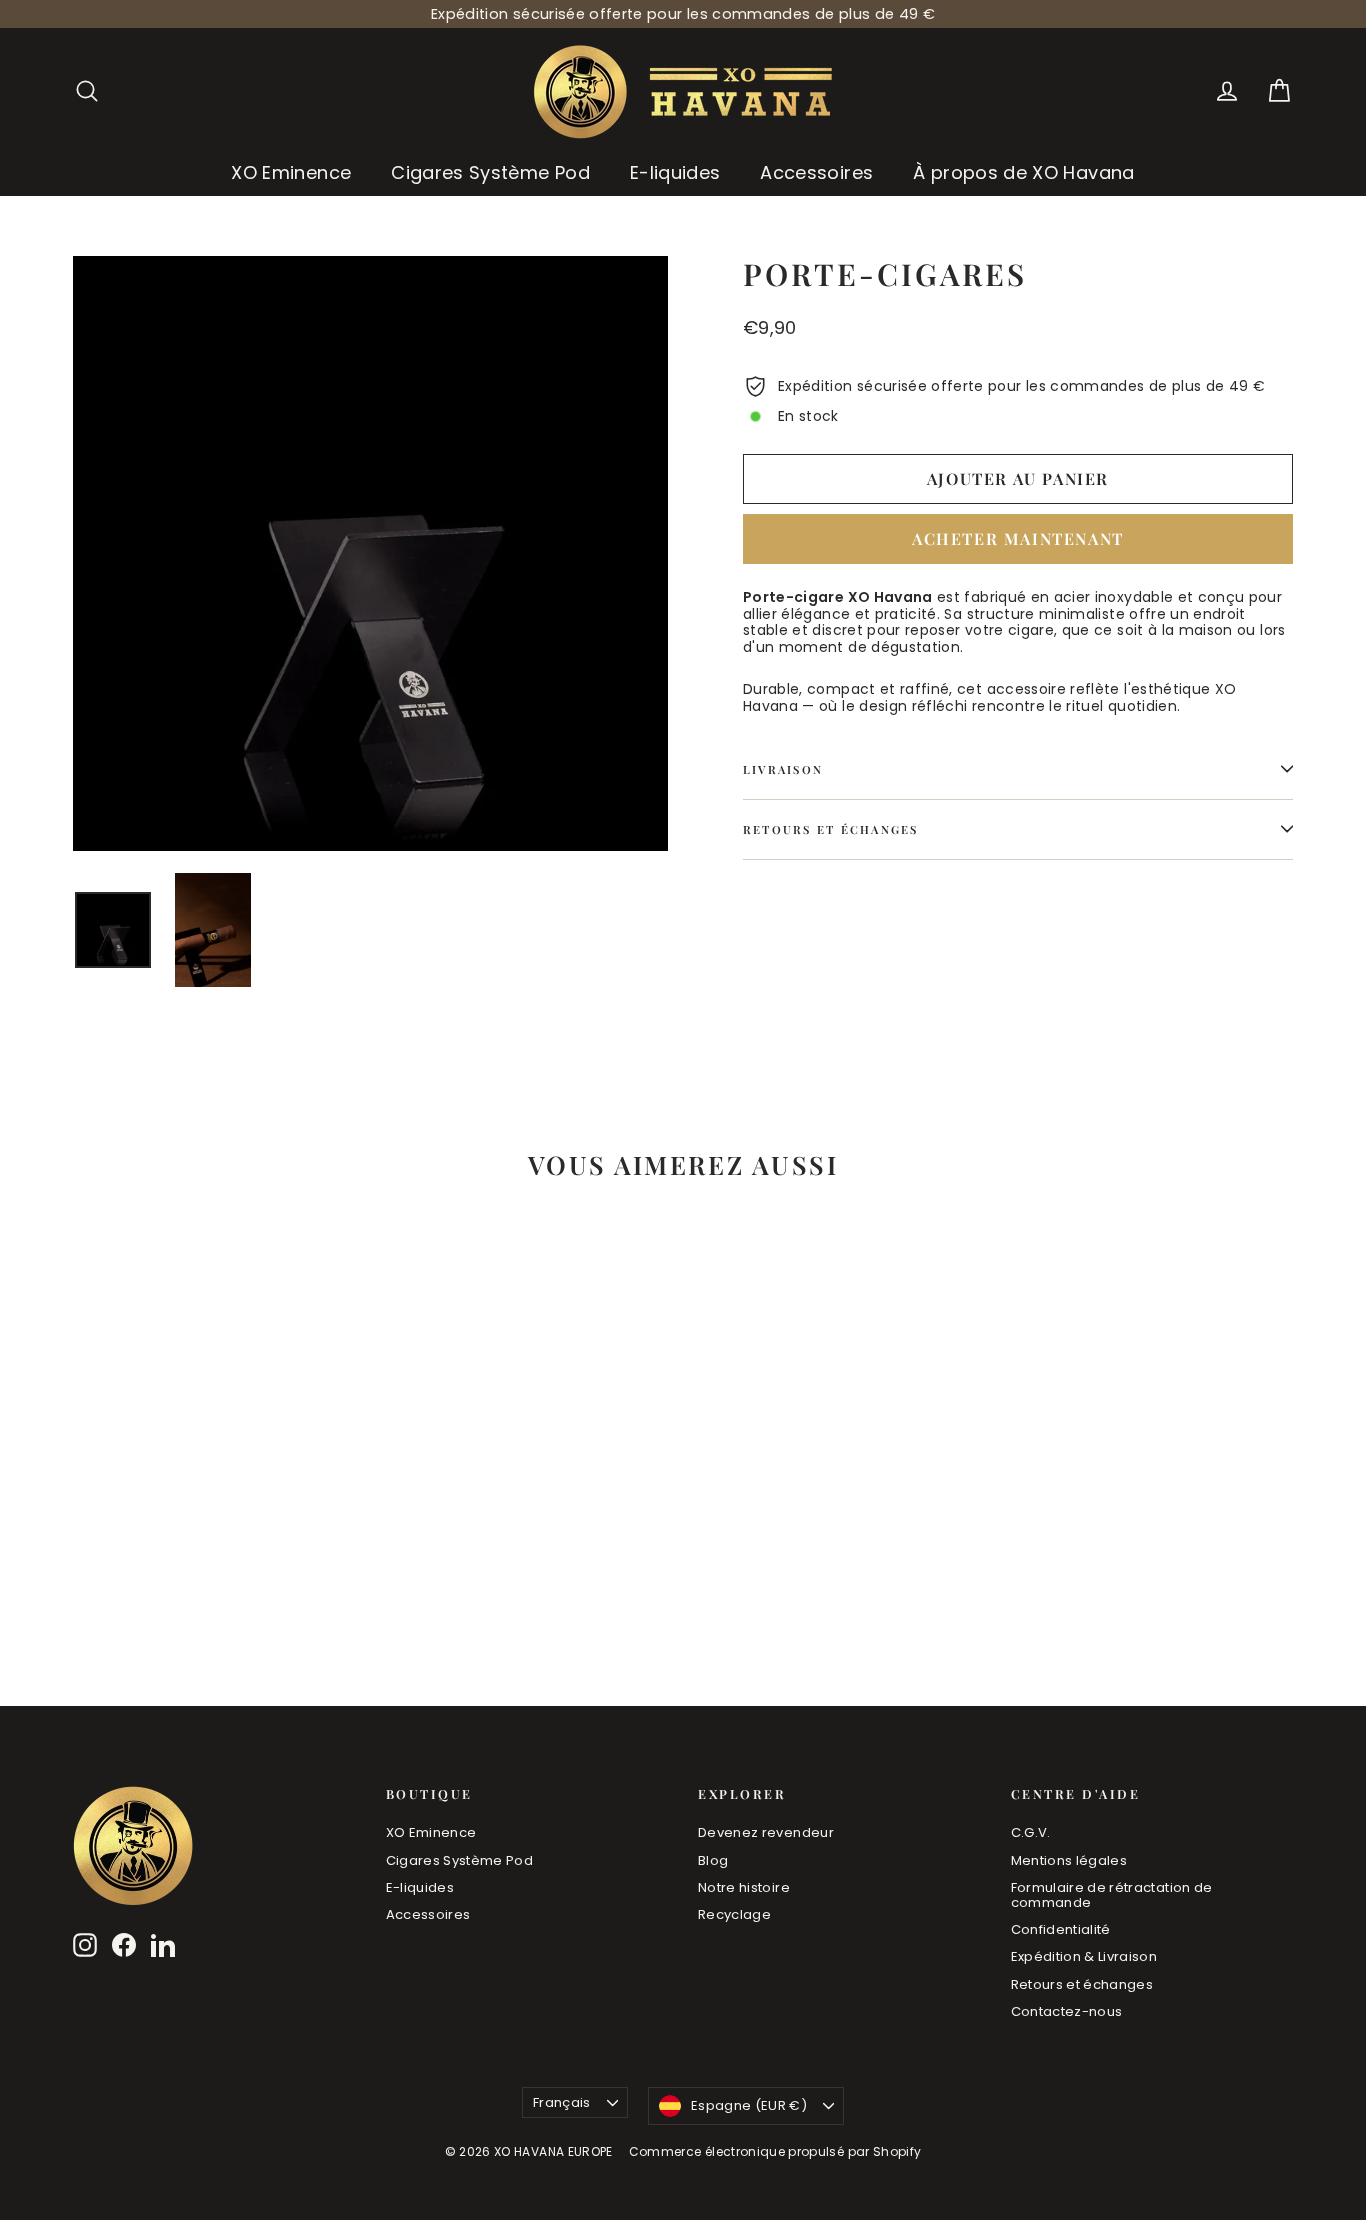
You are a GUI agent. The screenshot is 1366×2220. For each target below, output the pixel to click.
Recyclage (734, 1914)
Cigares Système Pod (490, 172)
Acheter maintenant (1018, 538)
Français (562, 2102)
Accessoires (816, 172)
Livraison (783, 769)
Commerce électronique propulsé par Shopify (775, 2151)
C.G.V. (1031, 1832)
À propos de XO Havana (1023, 172)
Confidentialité (1061, 1929)
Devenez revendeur (766, 1832)
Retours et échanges (831, 829)
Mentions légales (1069, 1860)
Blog (713, 1860)
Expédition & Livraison (1084, 1956)
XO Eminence (291, 172)
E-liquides (675, 172)
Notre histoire (744, 1887)
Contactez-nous (1067, 2011)
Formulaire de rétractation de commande (1112, 1895)
